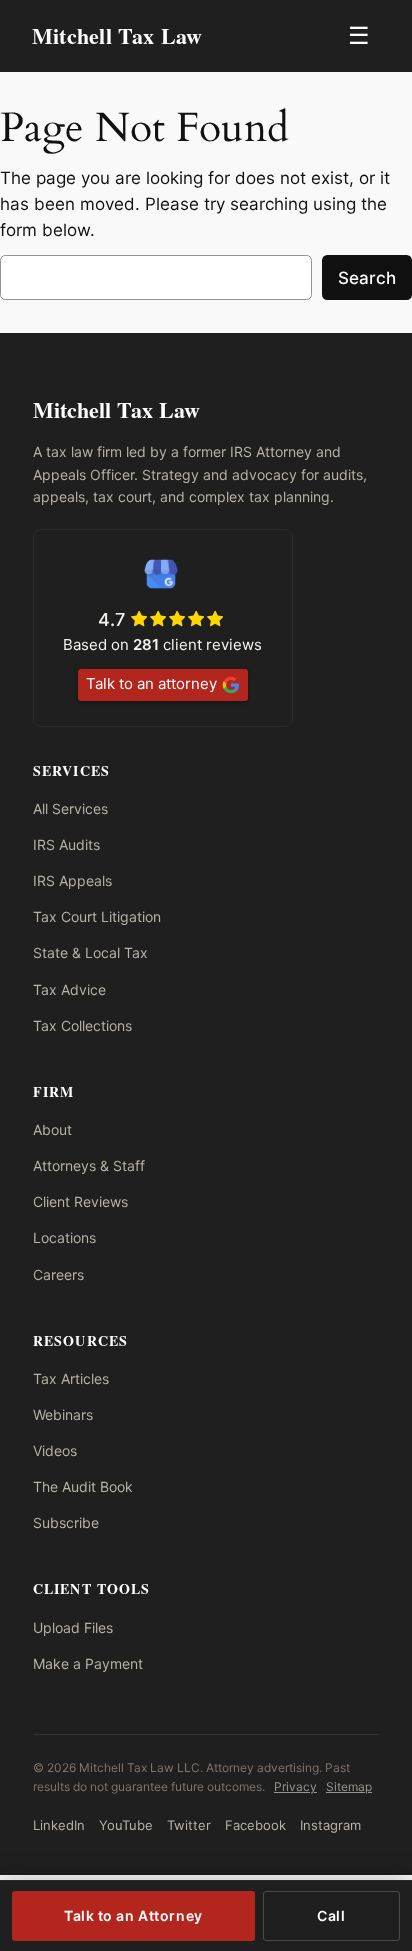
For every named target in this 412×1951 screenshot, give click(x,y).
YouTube (126, 1825)
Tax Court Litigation (97, 916)
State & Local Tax (90, 952)
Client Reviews (80, 1201)
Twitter (189, 1825)
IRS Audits (66, 844)
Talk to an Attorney (133, 1915)
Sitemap (349, 1786)
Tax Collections (82, 1025)
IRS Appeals (72, 880)
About (52, 1129)
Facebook (255, 1825)
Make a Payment (88, 1663)
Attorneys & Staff (89, 1165)
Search (367, 278)
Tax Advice (69, 989)
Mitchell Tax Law (117, 35)
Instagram (330, 1825)
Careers (58, 1274)
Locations (64, 1237)
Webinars (63, 1414)
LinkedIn (59, 1825)
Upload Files (73, 1627)
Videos (55, 1450)
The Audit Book (83, 1486)
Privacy (295, 1786)
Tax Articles (71, 1378)
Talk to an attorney (151, 683)
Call (331, 1915)
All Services (70, 808)
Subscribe (66, 1522)
